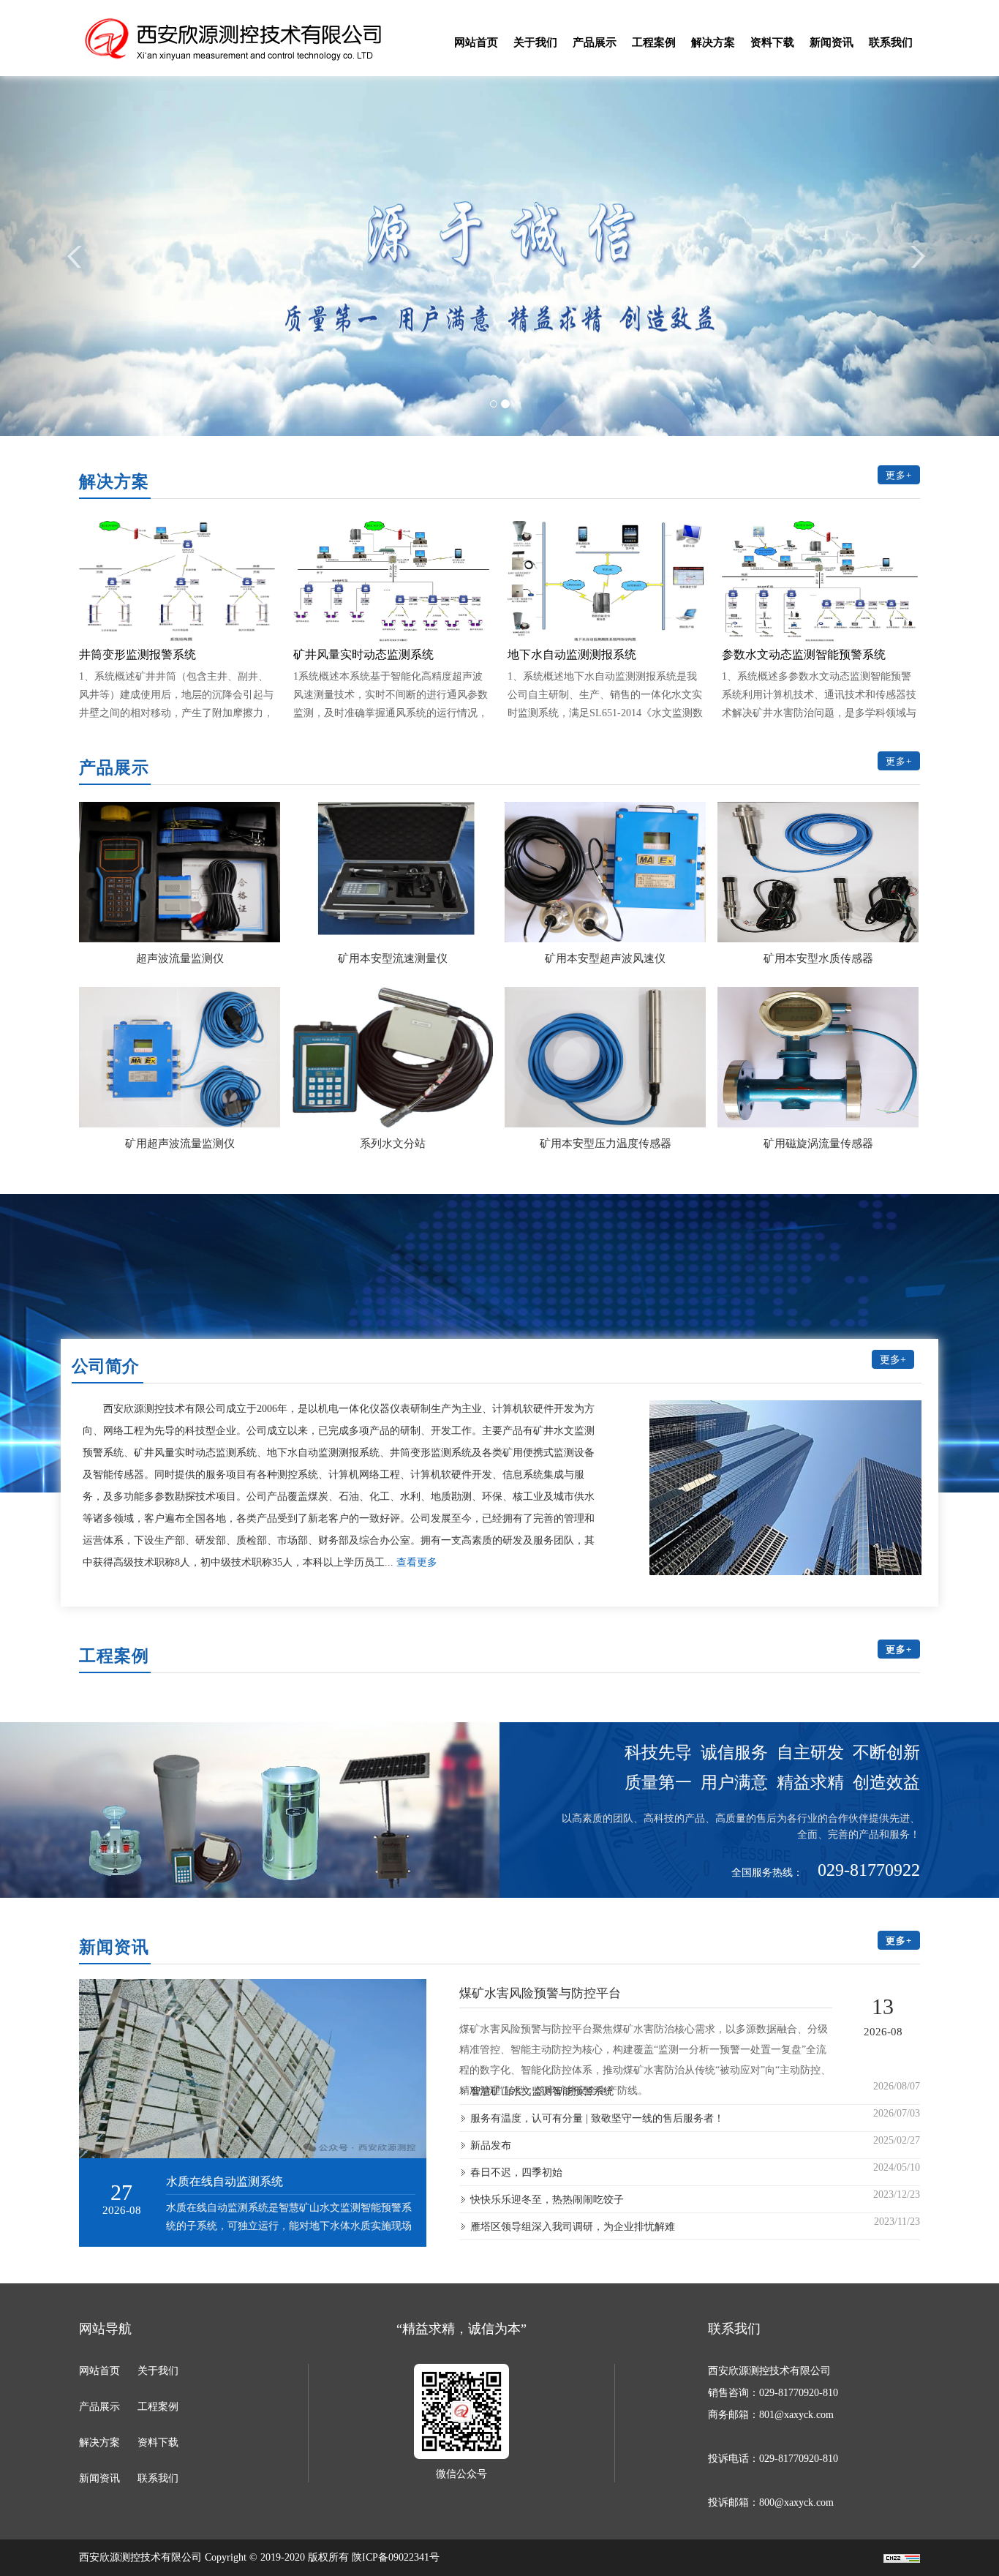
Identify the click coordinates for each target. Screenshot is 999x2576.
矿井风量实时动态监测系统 (363, 654)
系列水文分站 (393, 1144)
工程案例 (654, 42)
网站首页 (476, 42)
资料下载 (772, 42)
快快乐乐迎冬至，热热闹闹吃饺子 (547, 2200)
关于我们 (535, 42)
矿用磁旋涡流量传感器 (818, 1144)
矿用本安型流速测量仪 (393, 958)
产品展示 (595, 42)
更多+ (899, 475)
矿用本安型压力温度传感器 (606, 1144)
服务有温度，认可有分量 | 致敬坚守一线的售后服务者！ (597, 2118)
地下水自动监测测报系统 (572, 654)
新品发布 (491, 2145)
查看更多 (417, 1562)
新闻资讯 (832, 42)
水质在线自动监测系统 (225, 2181)
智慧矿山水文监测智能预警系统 (542, 2091)
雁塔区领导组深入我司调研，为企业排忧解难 (573, 2227)
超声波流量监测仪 (180, 958)
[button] (75, 253)
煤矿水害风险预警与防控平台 (540, 1993)
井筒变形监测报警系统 (137, 654)
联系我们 (891, 42)
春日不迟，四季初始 (516, 2173)
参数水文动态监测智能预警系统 (804, 654)
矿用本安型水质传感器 (818, 958)
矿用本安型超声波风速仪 (605, 958)
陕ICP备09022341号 (396, 2557)
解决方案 (713, 42)
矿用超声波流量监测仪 (180, 1144)
